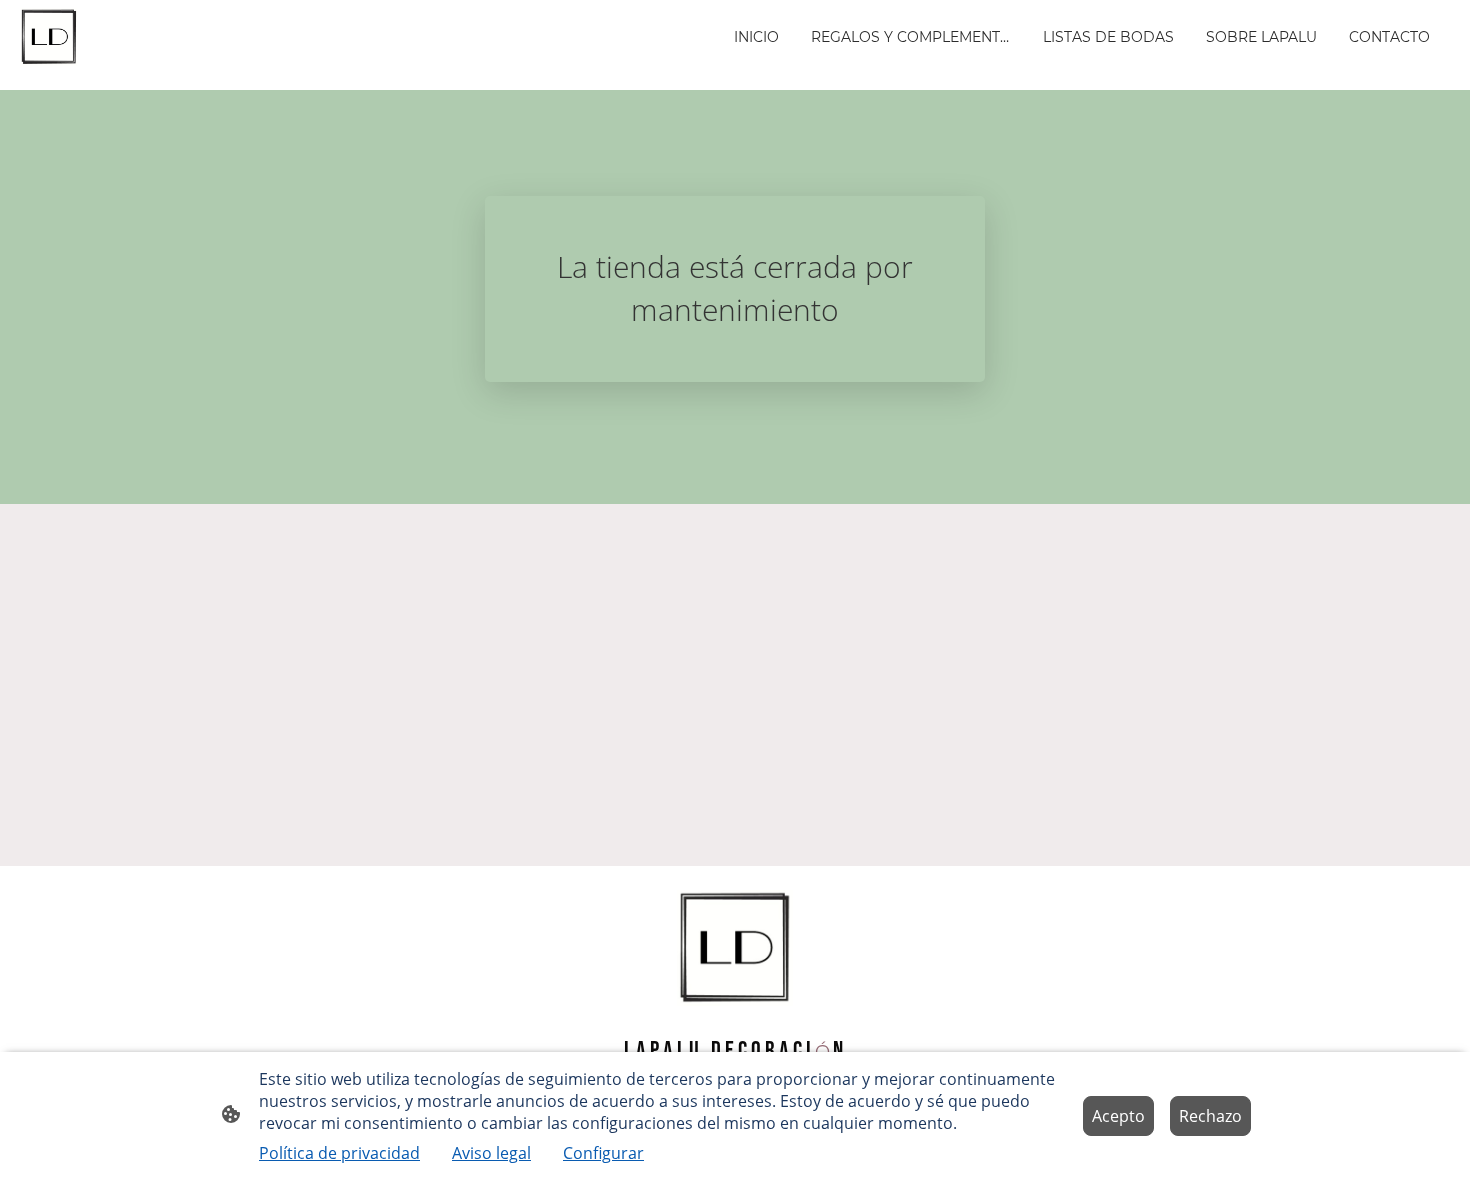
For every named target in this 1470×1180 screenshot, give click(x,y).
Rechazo (1210, 1116)
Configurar (603, 1153)
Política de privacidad (339, 1153)
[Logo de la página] (49, 37)
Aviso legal (491, 1153)
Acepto (1118, 1116)
